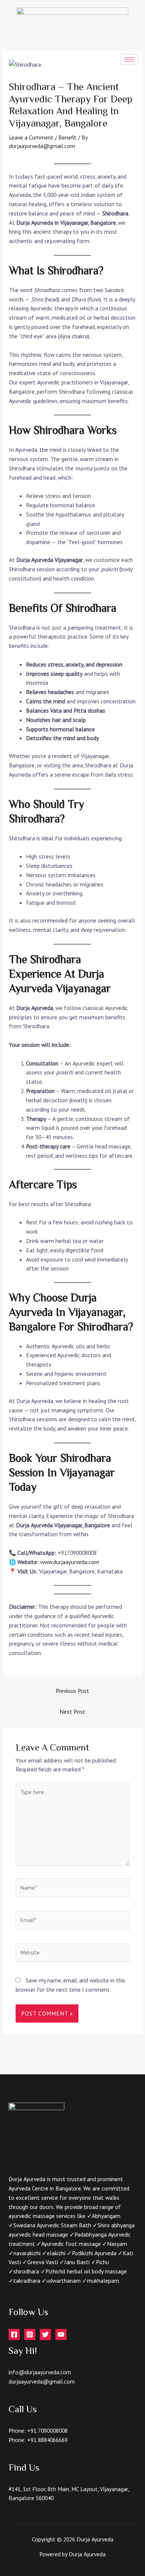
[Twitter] (45, 2334)
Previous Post (72, 1691)
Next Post (72, 1712)
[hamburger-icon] (129, 59)
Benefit (67, 137)
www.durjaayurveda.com (70, 1562)
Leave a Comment (31, 137)
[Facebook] (14, 2334)
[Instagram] (30, 2334)
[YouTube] (61, 2334)
